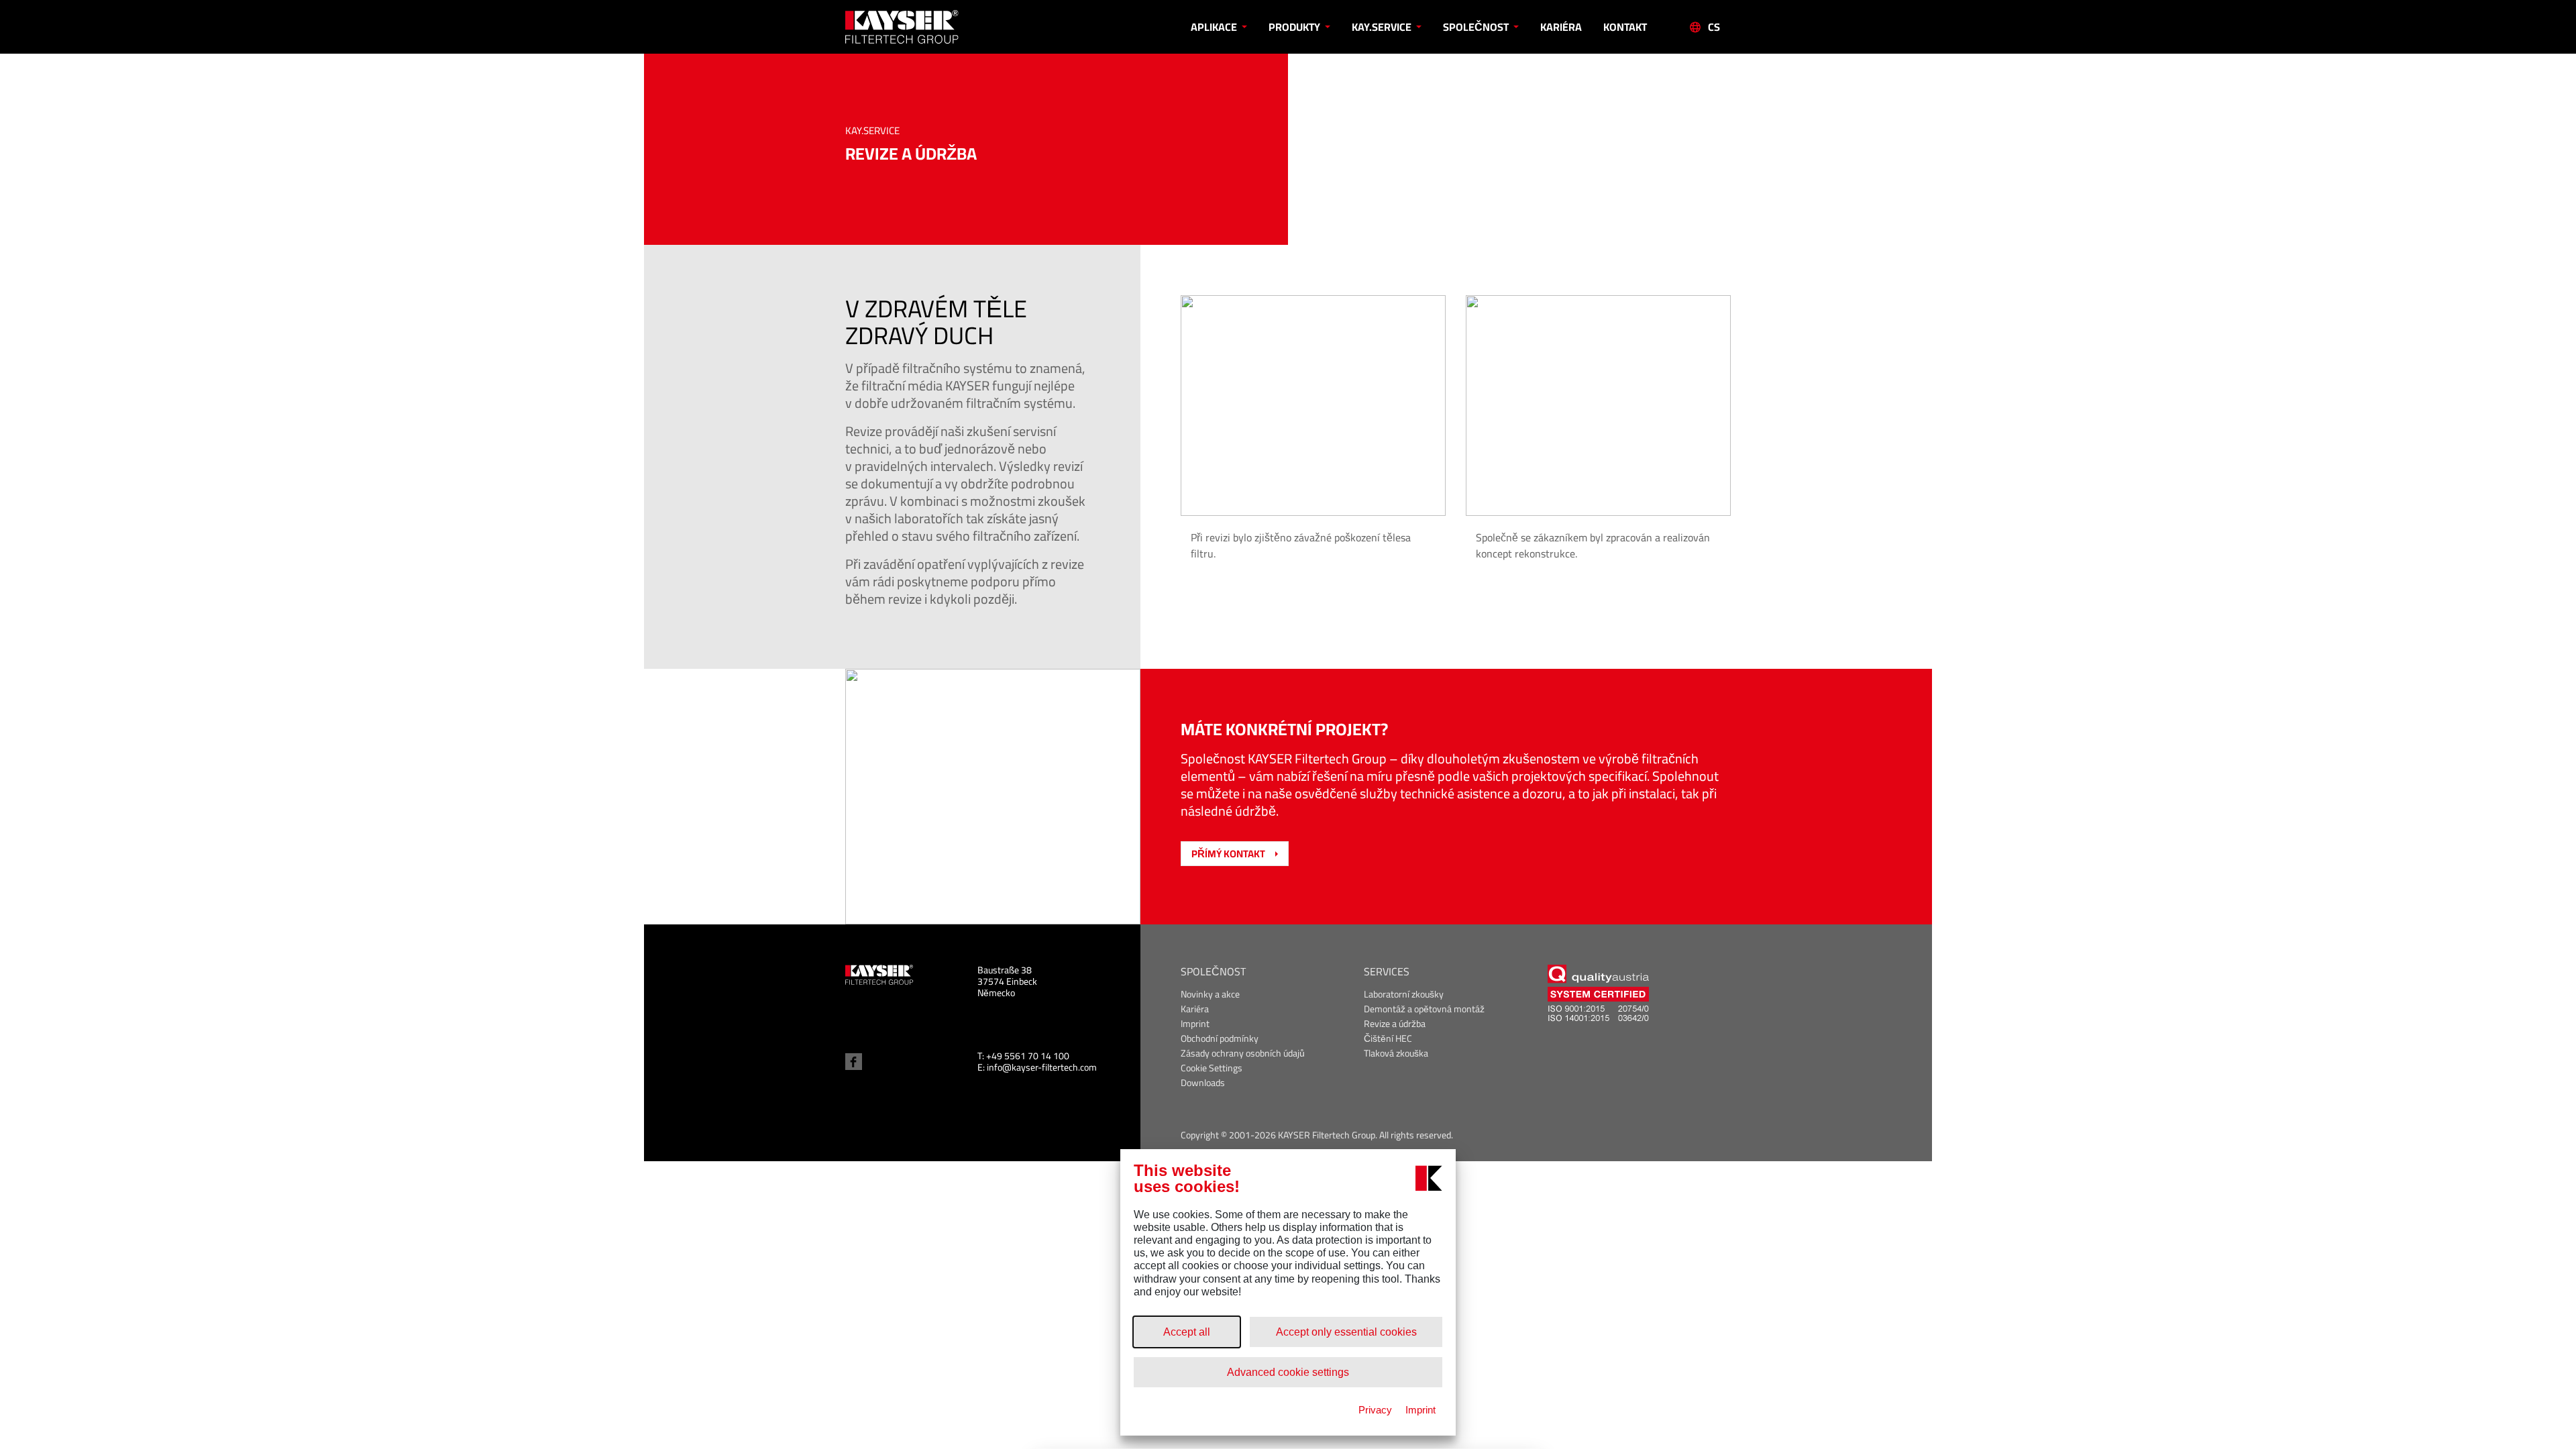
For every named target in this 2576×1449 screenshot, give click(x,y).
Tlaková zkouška (1396, 1054)
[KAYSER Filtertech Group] (879, 974)
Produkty (1295, 27)
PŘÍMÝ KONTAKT (1228, 854)
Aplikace (1215, 27)
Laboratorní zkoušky (1404, 995)
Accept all (1187, 1332)
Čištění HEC (1388, 1039)
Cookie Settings (1212, 1068)
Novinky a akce (1210, 995)
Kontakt (1625, 27)
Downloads (1203, 1083)
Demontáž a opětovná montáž (1424, 1009)
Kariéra (1561, 27)
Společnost (1477, 27)
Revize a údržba (1395, 1024)
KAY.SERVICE (1383, 27)
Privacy (1375, 1410)
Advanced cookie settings (1288, 1372)
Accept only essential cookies (1346, 1332)
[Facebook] (854, 1062)
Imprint (1195, 1024)
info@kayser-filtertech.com (1042, 1067)
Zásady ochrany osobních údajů (1243, 1054)
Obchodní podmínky (1220, 1039)
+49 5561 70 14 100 (1028, 1056)
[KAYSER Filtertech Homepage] (956, 27)
